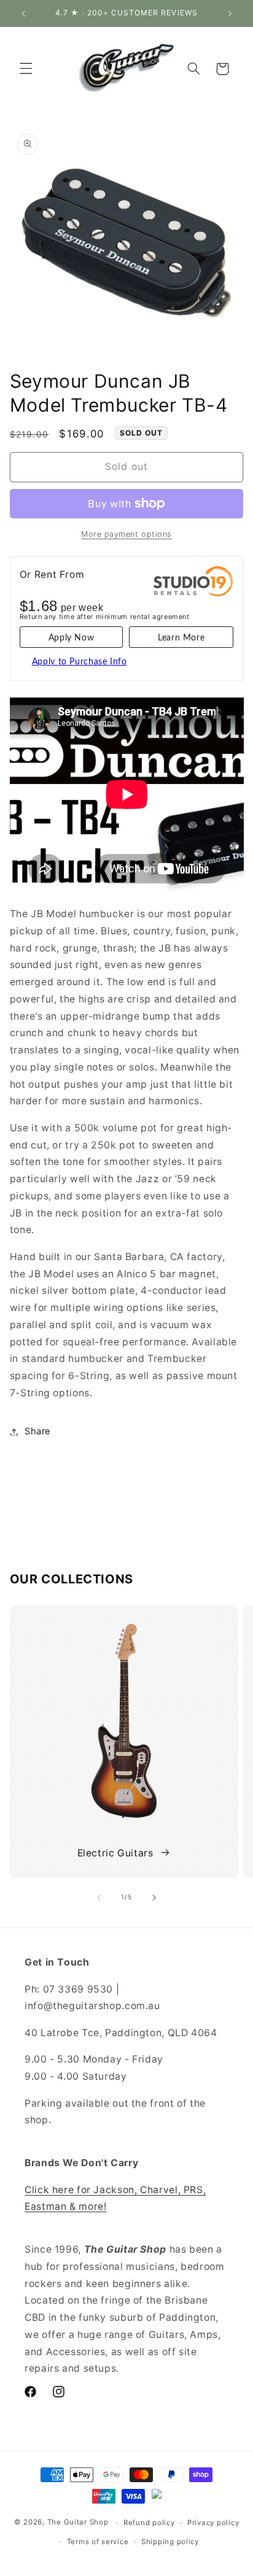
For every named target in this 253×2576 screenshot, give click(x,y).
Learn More (181, 638)
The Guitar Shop (78, 2523)
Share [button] (38, 1431)
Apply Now (72, 638)
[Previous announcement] (23, 13)
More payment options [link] (126, 534)
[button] (26, 69)
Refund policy (149, 2523)
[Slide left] (99, 1897)
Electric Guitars (115, 1853)
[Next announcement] (230, 13)
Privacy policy (213, 2523)
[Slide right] (154, 1897)
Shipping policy (170, 2542)
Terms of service (98, 2542)
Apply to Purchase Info (80, 662)
